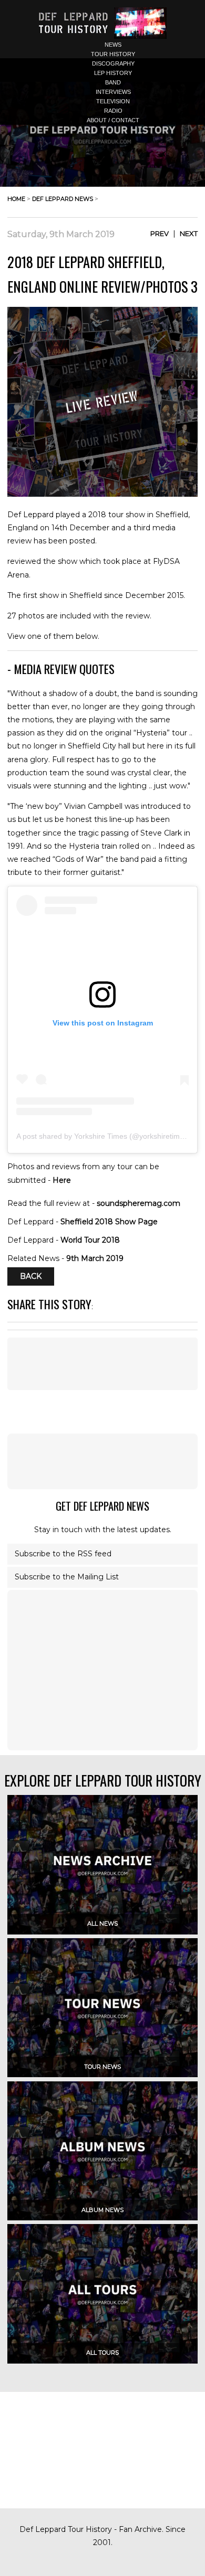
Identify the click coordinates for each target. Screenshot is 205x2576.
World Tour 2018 (90, 1240)
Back (31, 1277)
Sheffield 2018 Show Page (109, 1222)
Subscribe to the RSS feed (63, 1554)
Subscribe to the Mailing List (67, 1577)
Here (62, 1180)
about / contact (113, 120)
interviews (113, 92)
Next (189, 233)
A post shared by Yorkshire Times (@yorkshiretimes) (103, 1136)
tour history (113, 54)
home (16, 199)
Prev (160, 233)
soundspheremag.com (139, 1203)
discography (113, 63)
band (113, 82)
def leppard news (63, 199)
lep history (113, 73)
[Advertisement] (102, 1461)
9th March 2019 (95, 1258)
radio (113, 111)
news (113, 45)
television (113, 101)
